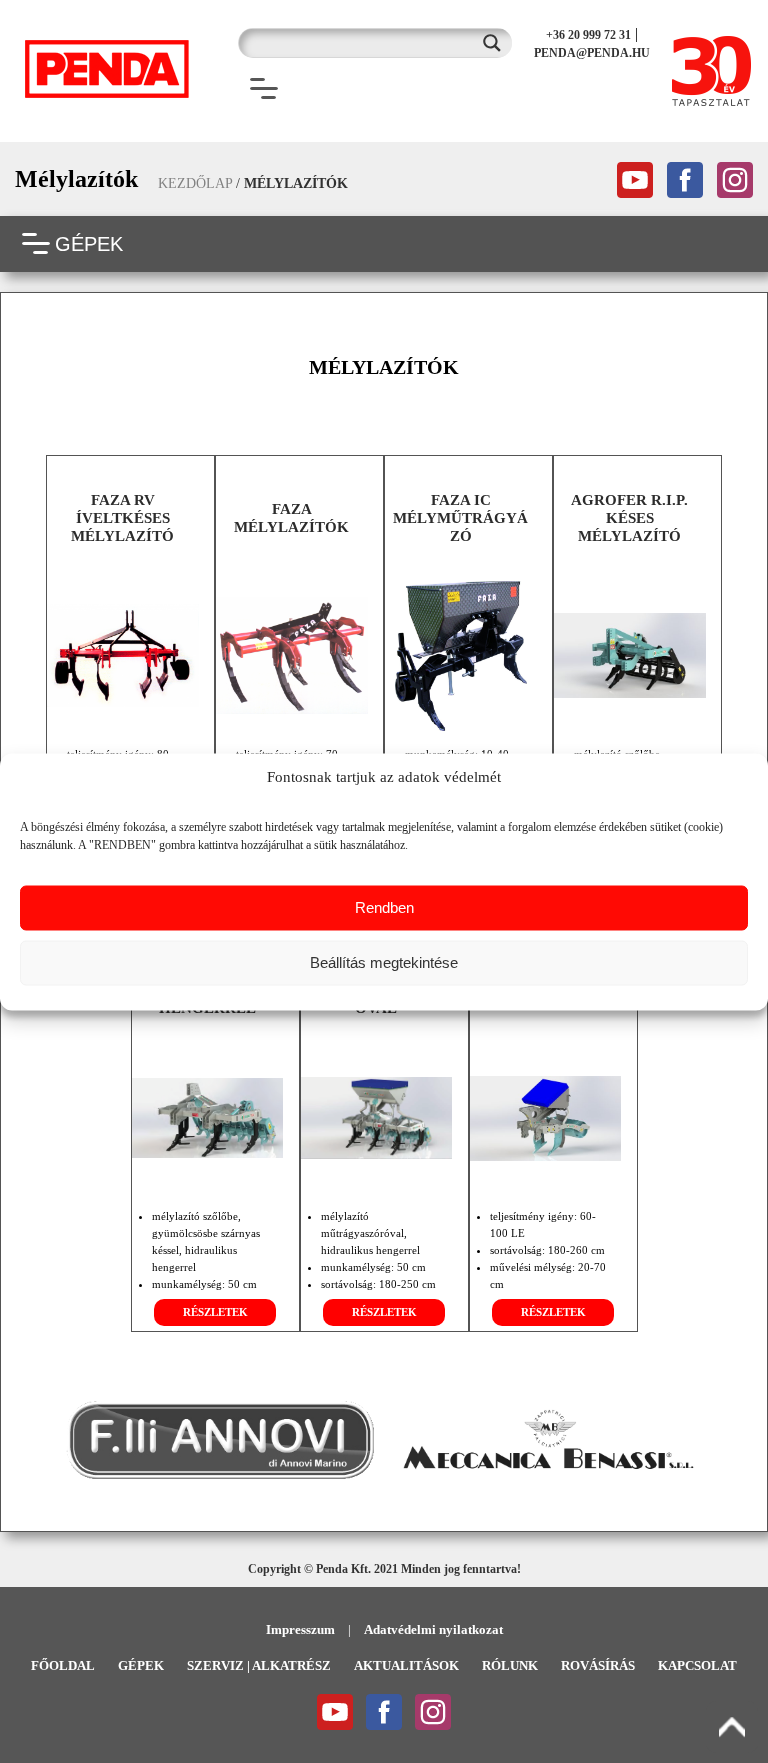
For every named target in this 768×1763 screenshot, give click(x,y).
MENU (312, 89)
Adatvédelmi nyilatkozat (433, 1629)
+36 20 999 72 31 (588, 35)
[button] (41, 1440)
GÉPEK (89, 244)
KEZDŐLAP (195, 183)
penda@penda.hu (592, 53)
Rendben (384, 907)
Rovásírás (598, 1665)
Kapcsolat (697, 1665)
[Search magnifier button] (497, 43)
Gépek (141, 1665)
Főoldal (63, 1665)
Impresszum (300, 1629)
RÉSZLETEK (215, 1312)
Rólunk (510, 1665)
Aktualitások (406, 1665)
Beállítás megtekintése (384, 962)
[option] (220, 1440)
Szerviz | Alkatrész (259, 1665)
